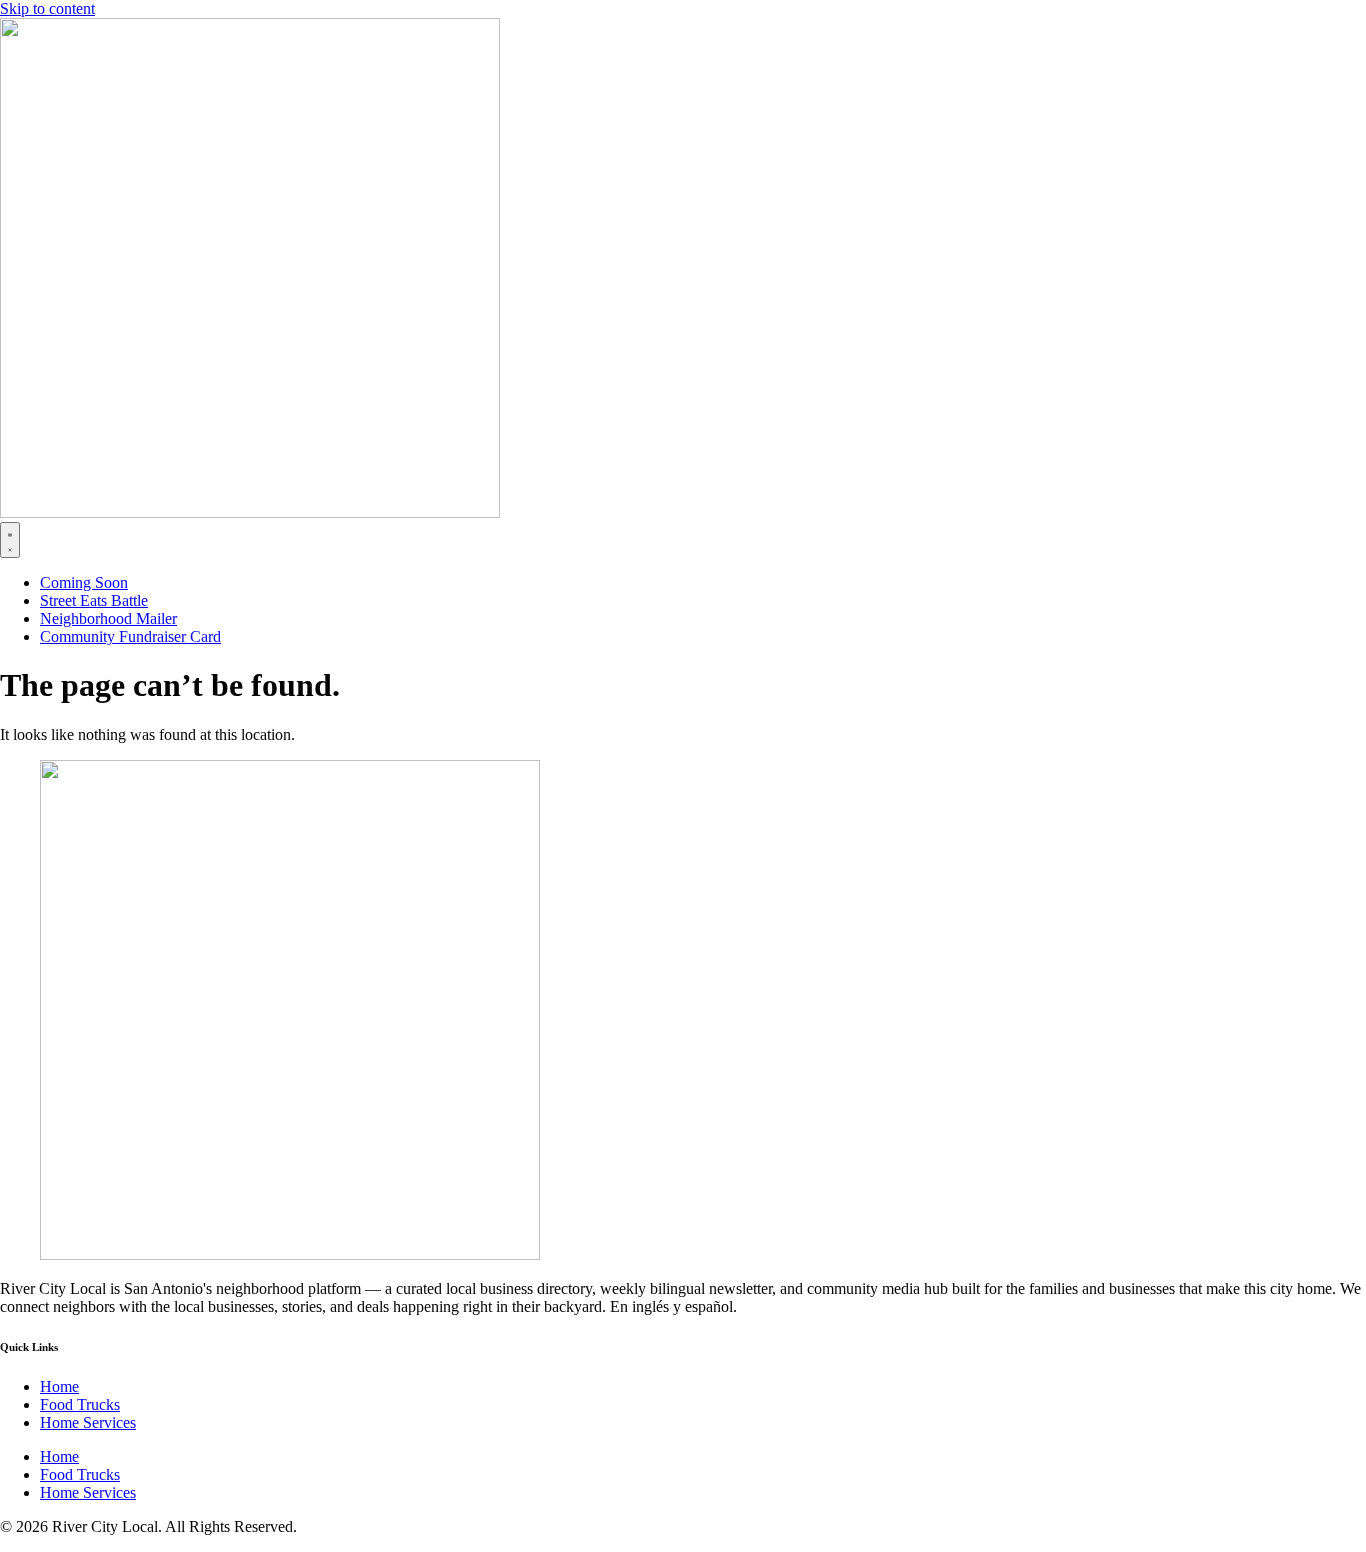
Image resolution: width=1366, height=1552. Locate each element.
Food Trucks (80, 1404)
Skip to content (47, 8)
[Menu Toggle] (10, 540)
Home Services (88, 1422)
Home (59, 1386)
